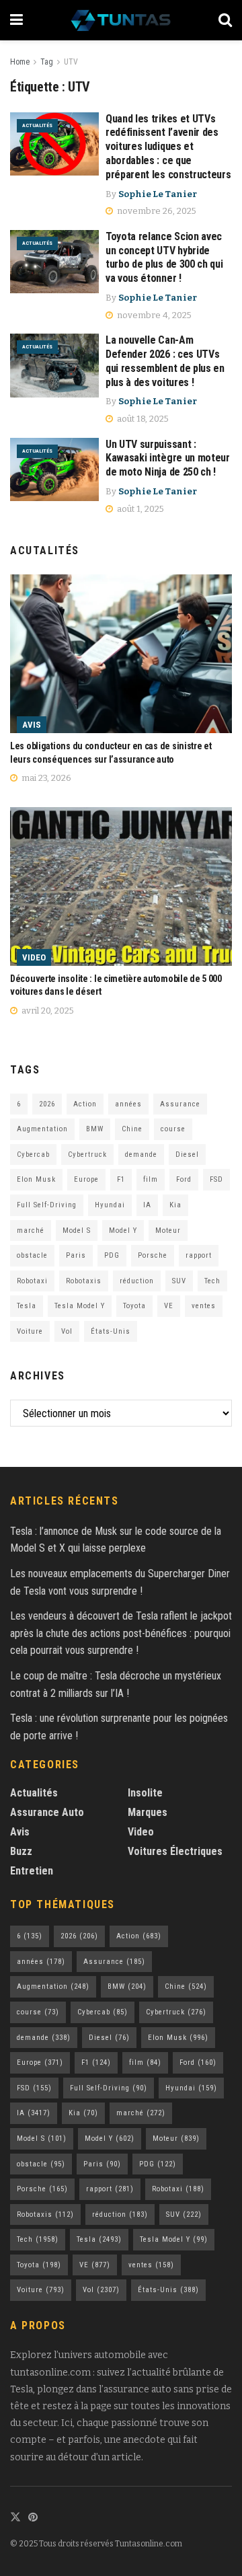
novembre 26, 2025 (156, 211)
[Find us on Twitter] (15, 2518)
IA (147, 1205)
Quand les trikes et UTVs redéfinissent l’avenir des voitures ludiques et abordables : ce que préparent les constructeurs (168, 147)
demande (141, 1154)
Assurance (180, 1104)
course (173, 1129)
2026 (47, 1104)
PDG (112, 1255)
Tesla (27, 1306)
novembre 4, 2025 (153, 315)
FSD (216, 1179)
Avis (32, 725)
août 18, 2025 (142, 419)
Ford (184, 1179)
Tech (212, 1281)
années (128, 1104)
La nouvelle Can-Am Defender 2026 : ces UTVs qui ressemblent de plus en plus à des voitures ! (165, 361)
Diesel (187, 1154)
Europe (86, 1179)
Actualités (37, 125)
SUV (179, 1281)
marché (31, 1230)
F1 (121, 1179)
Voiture (30, 1331)
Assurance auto (47, 1812)
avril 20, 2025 (47, 1011)
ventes (204, 1306)
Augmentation (42, 1129)
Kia (175, 1205)
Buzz (21, 1851)
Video (34, 957)
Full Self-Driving (47, 1205)
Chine (132, 1129)
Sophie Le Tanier (158, 194)
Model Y (123, 1230)
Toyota (134, 1306)
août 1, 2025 (139, 509)
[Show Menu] (16, 20)
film (151, 1179)
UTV (71, 62)
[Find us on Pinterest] (33, 2518)
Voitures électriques (175, 1851)
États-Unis (111, 1331)
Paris (76, 1255)
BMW (95, 1129)
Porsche (153, 1255)
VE (169, 1306)
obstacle (32, 1255)
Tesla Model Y (80, 1306)
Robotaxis (84, 1281)
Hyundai (110, 1205)
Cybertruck (87, 1154)
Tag (47, 62)
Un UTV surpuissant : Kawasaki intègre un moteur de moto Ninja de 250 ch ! (168, 458)
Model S (77, 1230)
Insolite (145, 1793)
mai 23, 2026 (45, 778)
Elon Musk (36, 1179)
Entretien (32, 1871)
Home (20, 62)
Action (85, 1104)
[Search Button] (225, 20)
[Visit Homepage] (121, 20)
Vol (67, 1331)
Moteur (168, 1230)
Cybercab (33, 1154)
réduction (137, 1281)
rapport (199, 1255)
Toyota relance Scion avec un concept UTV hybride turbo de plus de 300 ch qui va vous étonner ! (164, 257)
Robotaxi (32, 1281)
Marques (148, 1812)
